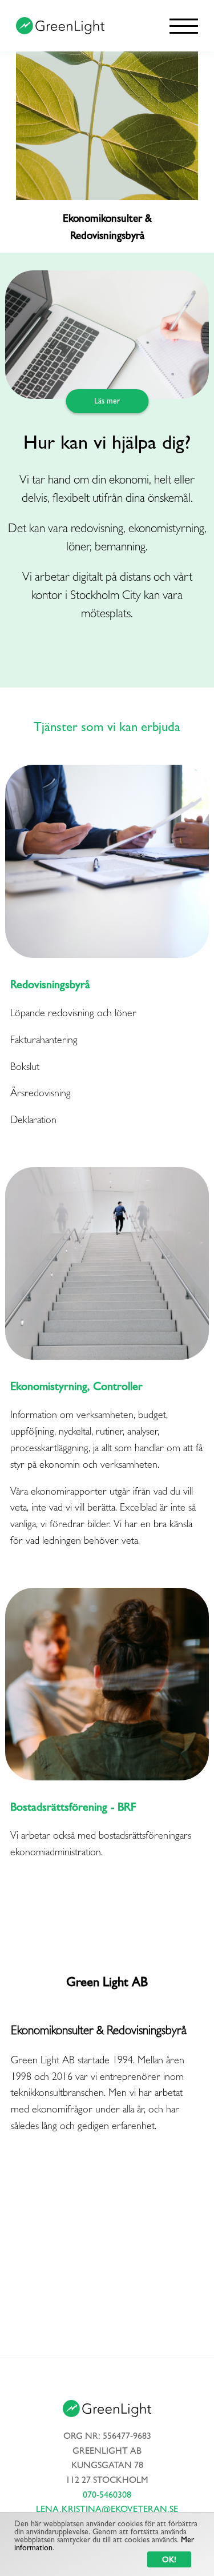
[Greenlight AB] (60, 26)
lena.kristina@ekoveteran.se (107, 2509)
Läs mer (107, 401)
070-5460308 (107, 2495)
